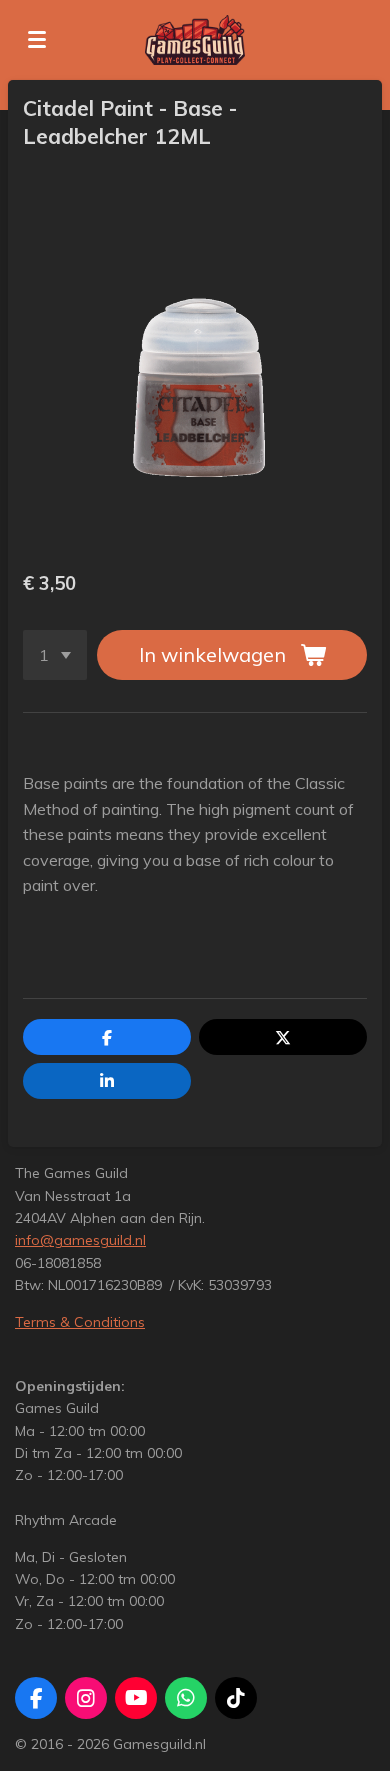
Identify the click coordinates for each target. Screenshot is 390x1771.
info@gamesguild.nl (80, 1240)
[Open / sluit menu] (37, 40)
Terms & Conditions (80, 1322)
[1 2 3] (55, 655)
